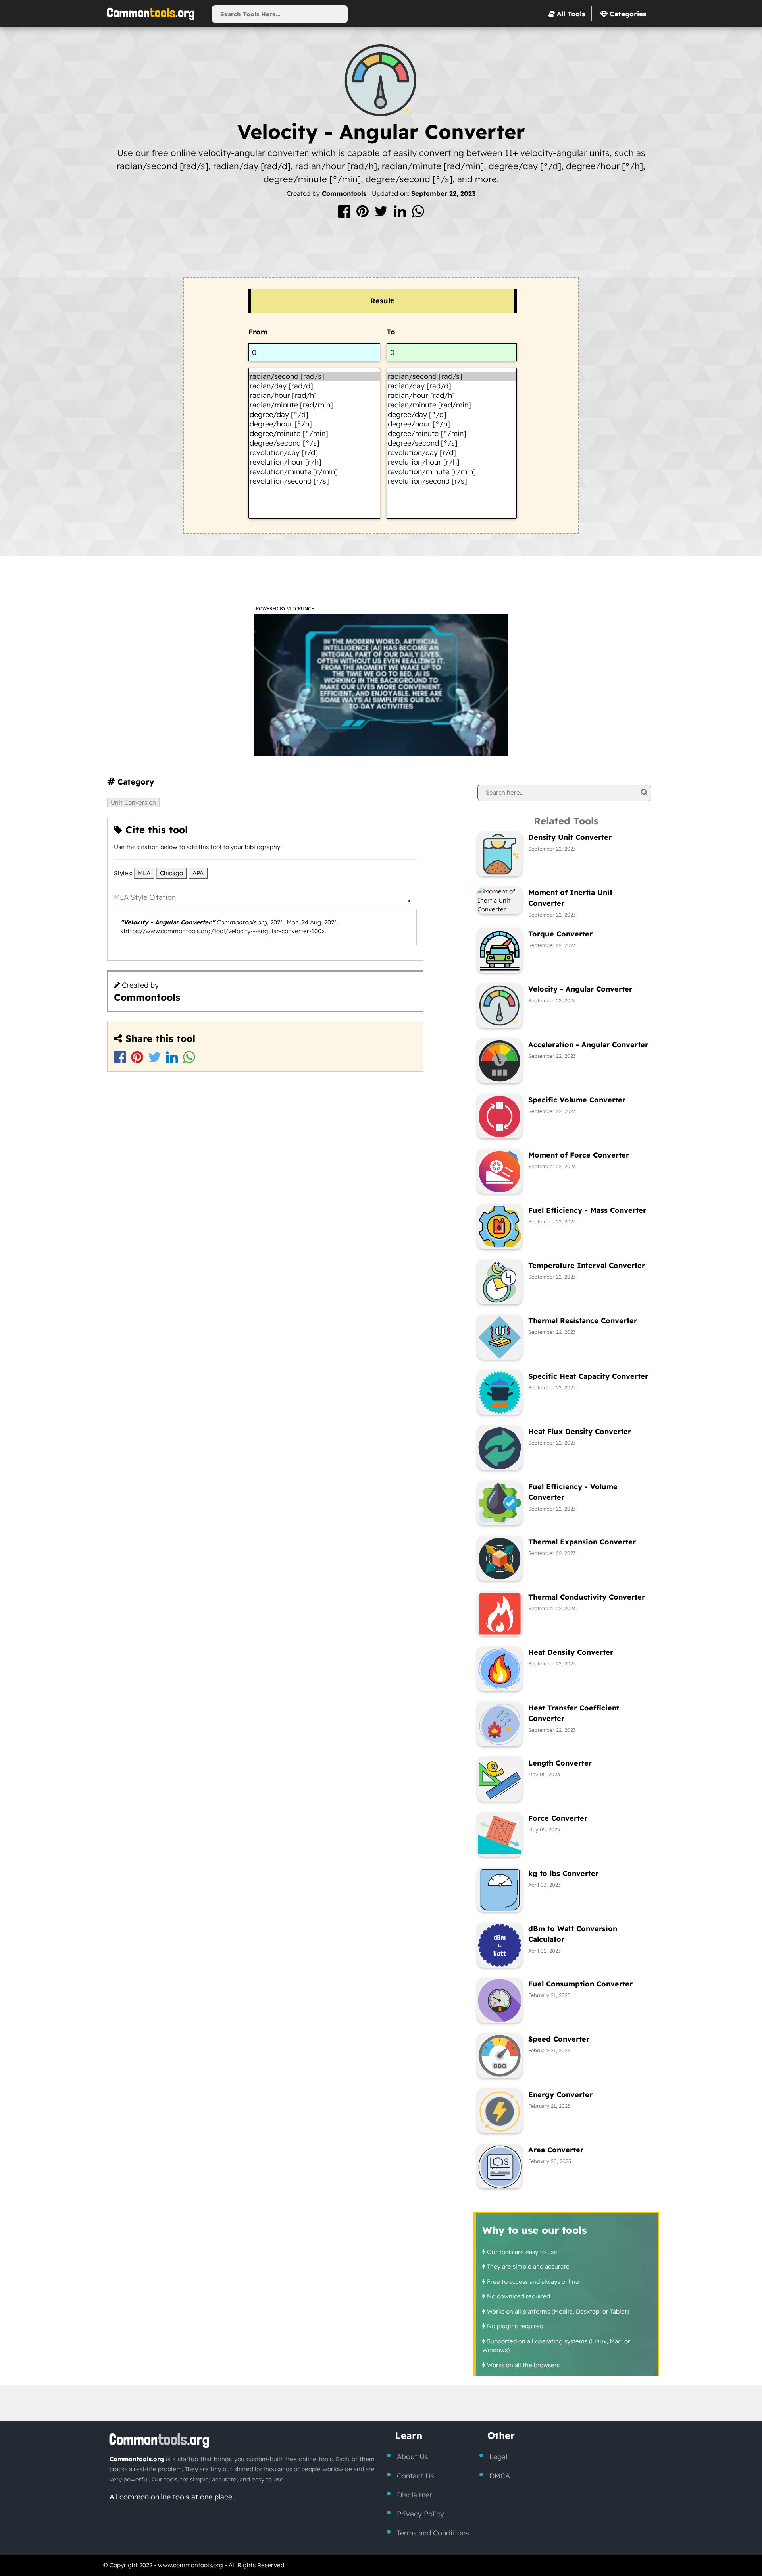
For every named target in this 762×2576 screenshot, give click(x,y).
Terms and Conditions (433, 2533)
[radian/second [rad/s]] (314, 376)
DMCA (500, 2476)
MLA (144, 873)
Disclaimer (415, 2495)
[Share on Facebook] (345, 214)
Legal (498, 2457)
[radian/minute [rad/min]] (314, 405)
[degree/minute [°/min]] (314, 434)
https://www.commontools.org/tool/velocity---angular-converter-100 (223, 931)
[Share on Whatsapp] (418, 214)
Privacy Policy (420, 2514)
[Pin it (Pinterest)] (364, 214)
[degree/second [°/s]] (314, 443)
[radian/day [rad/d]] (314, 386)
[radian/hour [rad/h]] (314, 396)
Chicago (171, 873)
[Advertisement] (381, 251)
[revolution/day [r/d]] (314, 453)
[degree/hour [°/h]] (314, 424)
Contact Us (416, 2476)
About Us (413, 2457)
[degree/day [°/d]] (314, 415)
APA (198, 873)
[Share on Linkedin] (401, 214)
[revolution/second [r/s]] (314, 481)
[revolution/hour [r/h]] (314, 462)
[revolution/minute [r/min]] (314, 472)
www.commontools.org (190, 2565)
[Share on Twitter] (382, 214)
